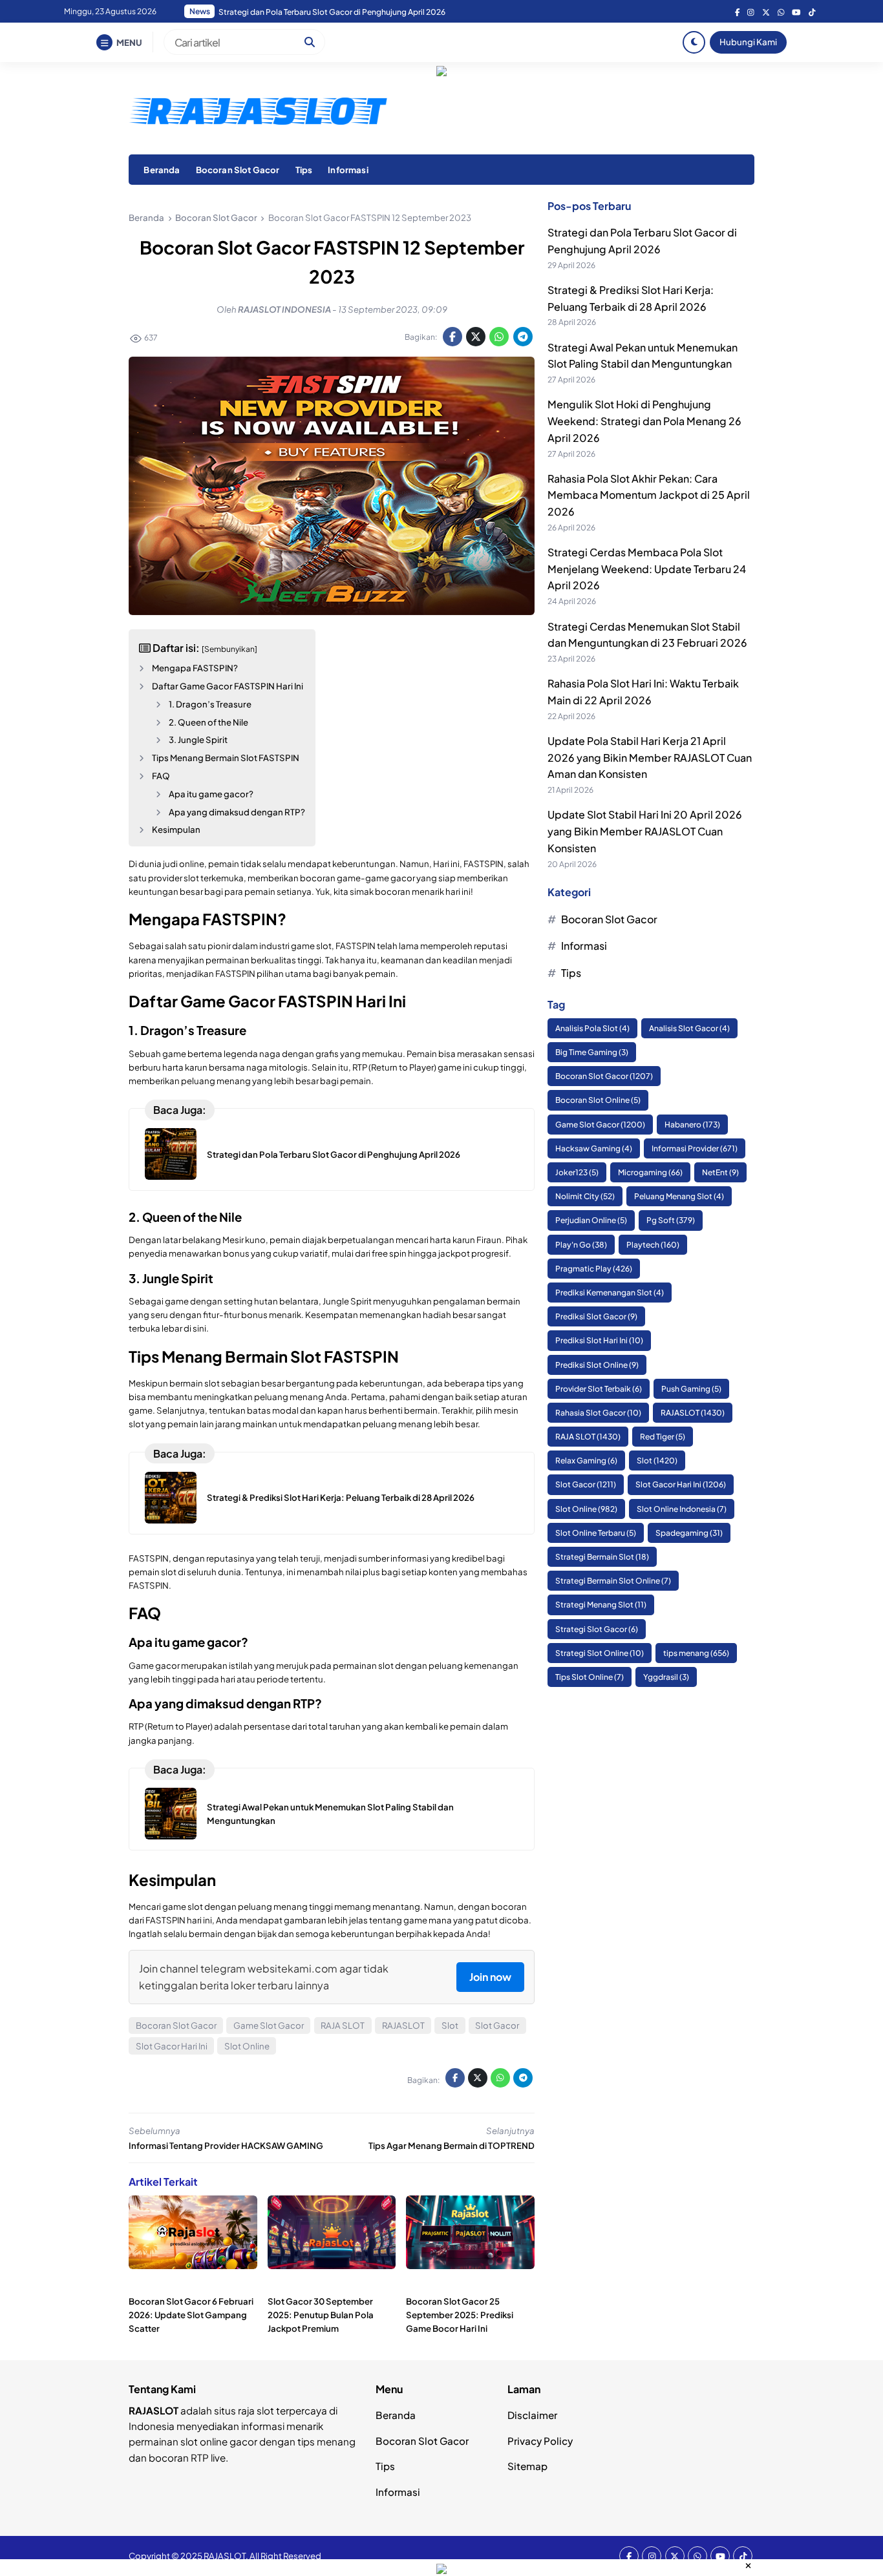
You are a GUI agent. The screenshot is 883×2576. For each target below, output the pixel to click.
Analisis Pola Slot (592, 1028)
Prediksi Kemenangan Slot (610, 1293)
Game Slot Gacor (269, 2025)
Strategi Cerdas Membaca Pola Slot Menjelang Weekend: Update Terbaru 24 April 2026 (647, 569)
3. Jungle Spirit (198, 739)
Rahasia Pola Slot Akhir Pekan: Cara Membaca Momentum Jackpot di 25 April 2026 (369, 12)
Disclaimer (532, 2415)
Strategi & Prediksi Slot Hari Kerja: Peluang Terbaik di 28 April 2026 (341, 1497)
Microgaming (650, 1173)
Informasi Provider (695, 1148)
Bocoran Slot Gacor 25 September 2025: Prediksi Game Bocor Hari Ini (460, 2315)
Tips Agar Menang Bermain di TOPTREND (452, 2145)
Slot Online (247, 2046)
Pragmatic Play (594, 1269)
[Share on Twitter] (476, 337)
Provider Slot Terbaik (599, 1389)
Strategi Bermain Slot (602, 1557)
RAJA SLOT (343, 2025)
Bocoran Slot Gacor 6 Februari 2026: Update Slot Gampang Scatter (191, 2315)
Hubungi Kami (748, 42)
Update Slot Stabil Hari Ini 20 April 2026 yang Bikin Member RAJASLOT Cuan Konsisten (645, 832)
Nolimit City (585, 1197)
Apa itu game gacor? (211, 794)
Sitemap (527, 2466)
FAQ (161, 776)
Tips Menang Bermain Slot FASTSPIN (226, 758)
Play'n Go (581, 1245)
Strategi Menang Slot (601, 1605)
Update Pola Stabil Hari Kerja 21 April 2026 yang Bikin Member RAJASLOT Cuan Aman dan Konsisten (650, 758)
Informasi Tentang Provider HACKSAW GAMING (226, 2145)
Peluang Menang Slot (679, 1197)
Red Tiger (663, 1437)
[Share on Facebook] (452, 337)
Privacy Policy (540, 2441)
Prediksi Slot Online (597, 1365)
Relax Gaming (586, 1461)
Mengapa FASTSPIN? (195, 668)
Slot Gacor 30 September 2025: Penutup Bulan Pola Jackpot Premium (321, 2315)
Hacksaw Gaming (594, 1148)
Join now (490, 1977)
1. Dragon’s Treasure (210, 704)
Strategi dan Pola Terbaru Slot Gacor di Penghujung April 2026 (334, 1154)
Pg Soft (671, 1221)
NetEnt (720, 1173)
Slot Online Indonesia (682, 1509)
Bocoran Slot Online (598, 1101)
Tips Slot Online (590, 1678)
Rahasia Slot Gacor (598, 1413)
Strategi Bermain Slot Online (613, 1581)
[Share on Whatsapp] (499, 337)
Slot (450, 2025)
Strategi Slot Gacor (597, 1629)
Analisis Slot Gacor (689, 1028)
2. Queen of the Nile (208, 722)
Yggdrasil (666, 1678)
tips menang (696, 1653)
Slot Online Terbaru (596, 1533)
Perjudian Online (591, 1221)
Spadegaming (689, 1533)
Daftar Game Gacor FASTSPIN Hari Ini (228, 686)
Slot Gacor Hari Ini (172, 2046)
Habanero (692, 1125)
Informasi (348, 170)
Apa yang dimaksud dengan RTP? (237, 812)
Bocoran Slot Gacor (238, 170)
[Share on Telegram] (523, 337)
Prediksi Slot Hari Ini (599, 1341)
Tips (304, 170)
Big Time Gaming (592, 1053)
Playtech (653, 1245)
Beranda (162, 170)
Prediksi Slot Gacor (596, 1317)
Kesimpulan (176, 829)
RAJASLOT (403, 2025)
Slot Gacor (497, 2025)
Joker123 (577, 1173)
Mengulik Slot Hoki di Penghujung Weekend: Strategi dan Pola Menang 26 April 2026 (644, 421)
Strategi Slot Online (600, 1653)
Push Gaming (691, 1389)
